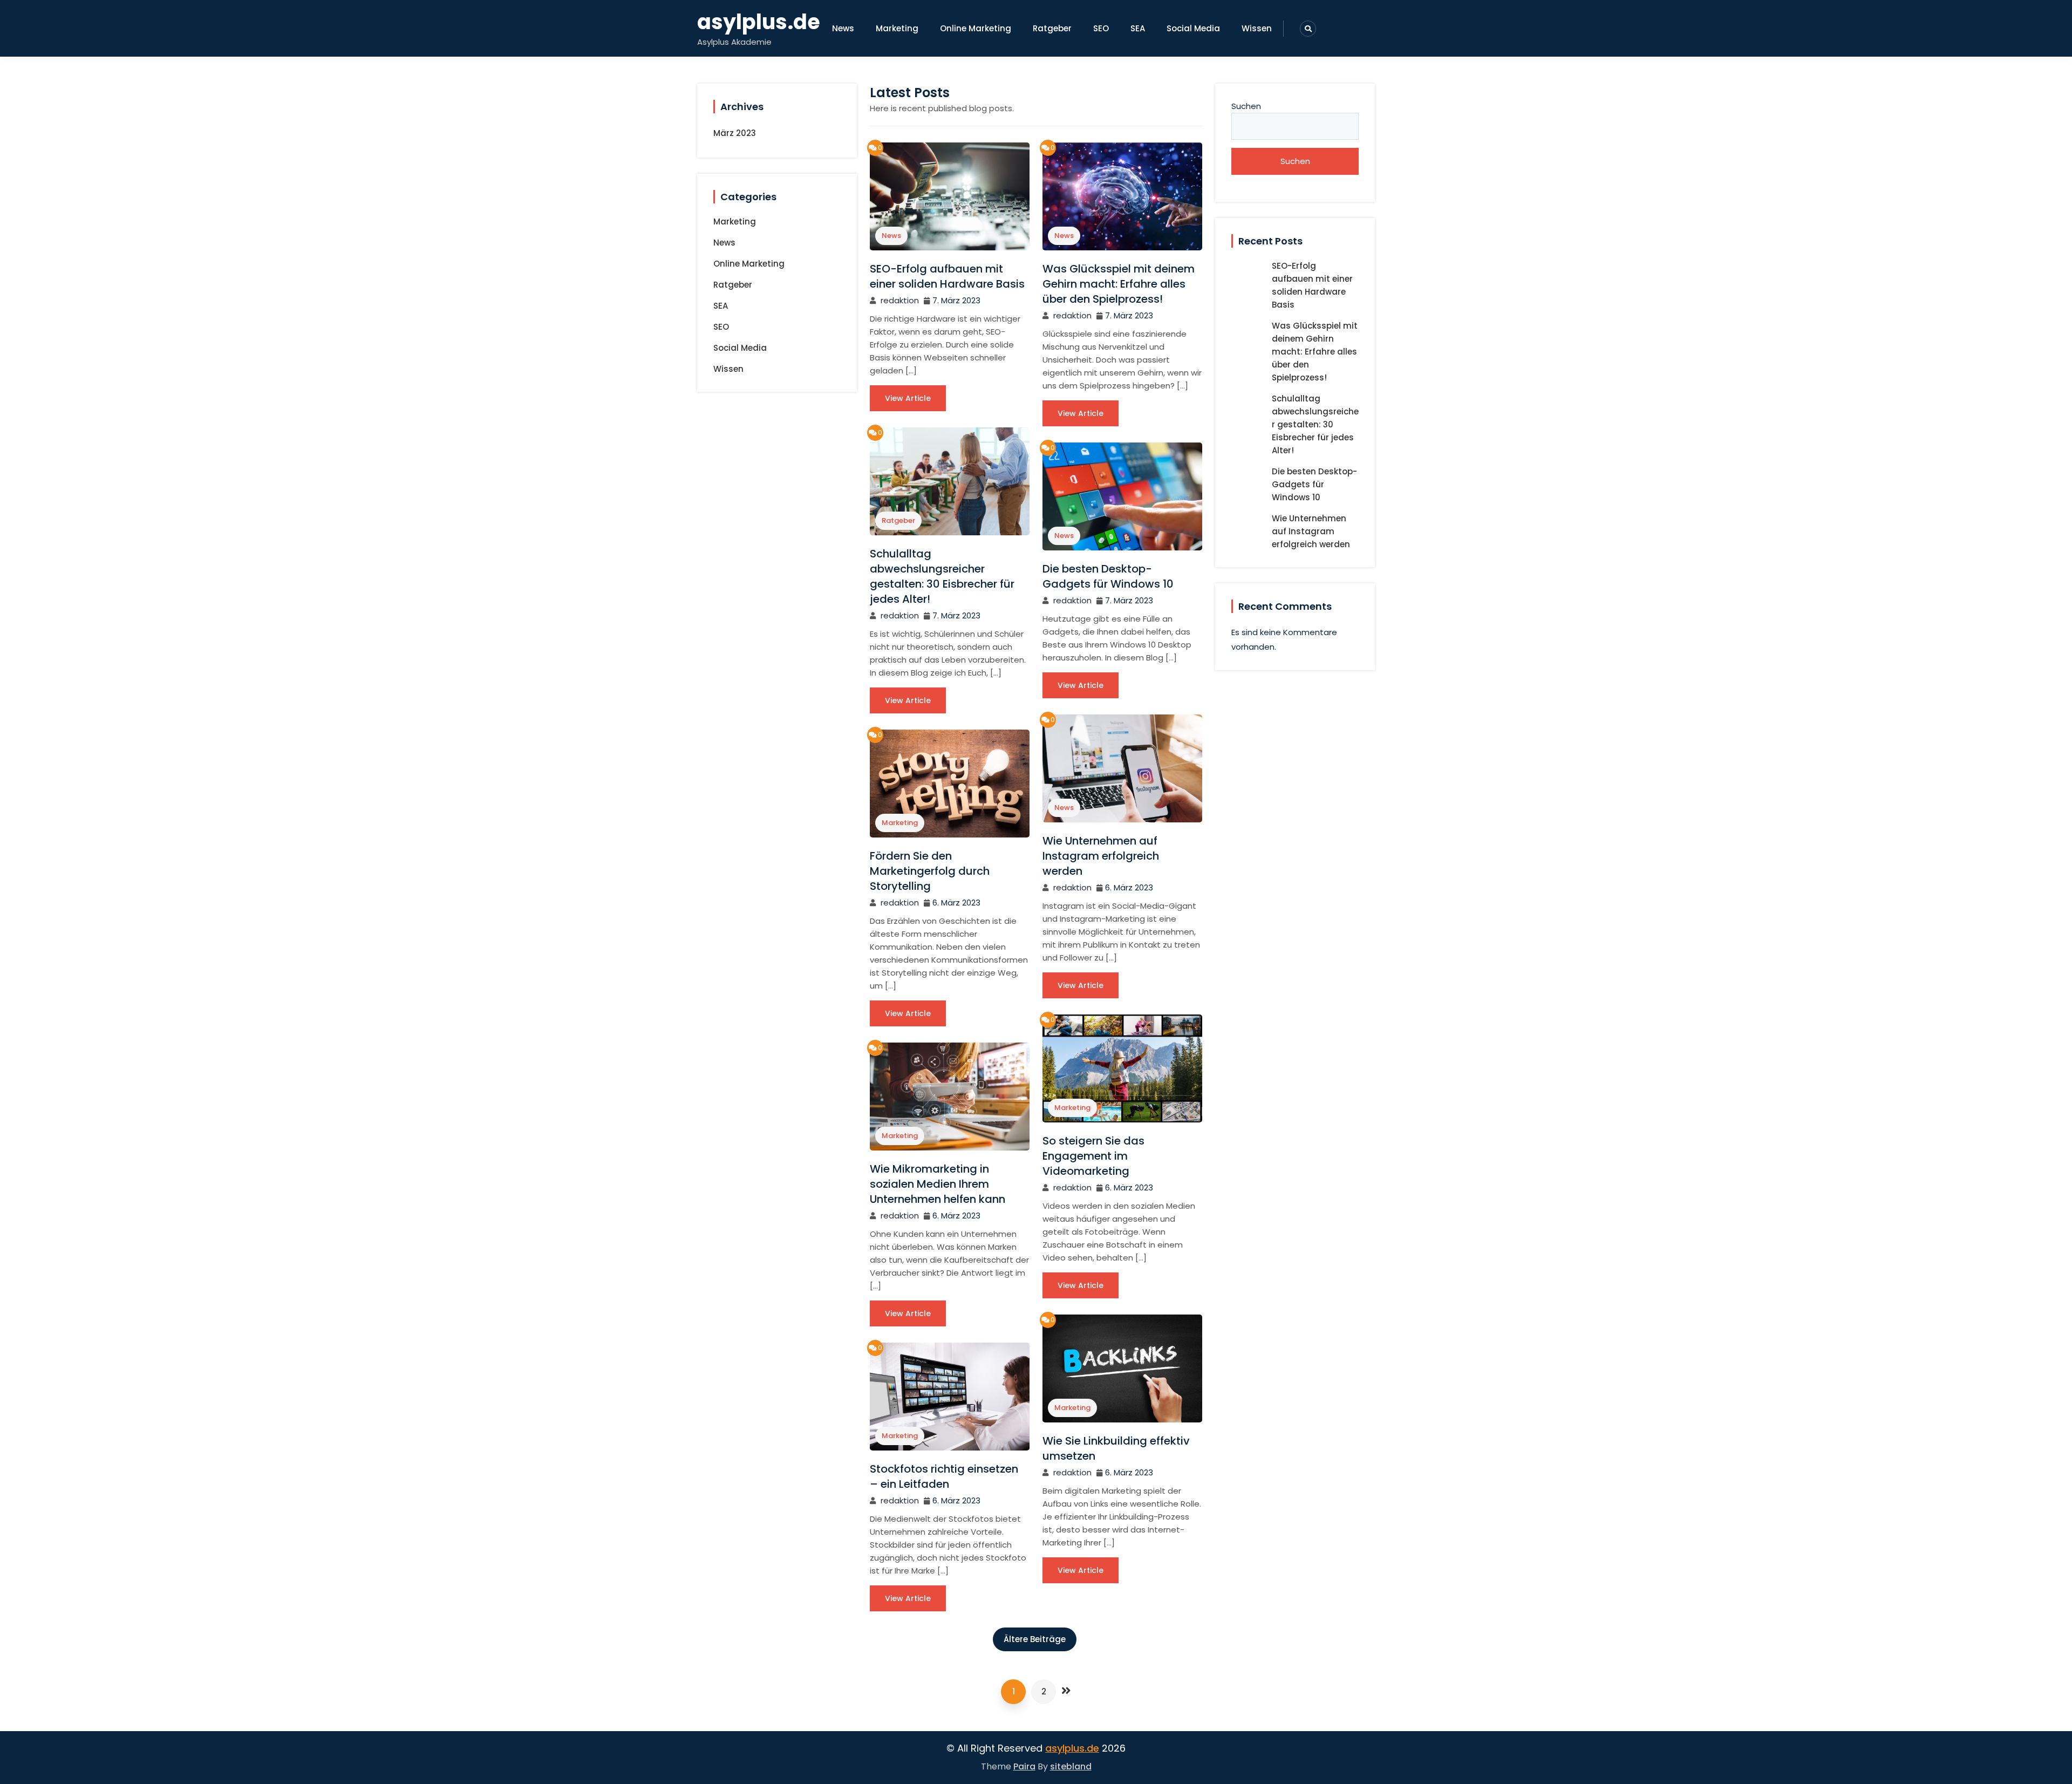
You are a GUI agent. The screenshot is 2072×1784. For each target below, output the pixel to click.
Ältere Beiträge (1035, 1639)
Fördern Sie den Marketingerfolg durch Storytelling (930, 871)
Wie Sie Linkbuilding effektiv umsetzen (1116, 1448)
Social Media (1193, 28)
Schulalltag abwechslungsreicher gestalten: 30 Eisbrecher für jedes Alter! (942, 576)
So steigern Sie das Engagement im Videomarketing (1093, 1156)
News (843, 28)
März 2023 (735, 133)
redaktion (900, 300)
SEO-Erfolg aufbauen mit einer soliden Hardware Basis (947, 276)
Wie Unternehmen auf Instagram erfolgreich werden (1101, 856)
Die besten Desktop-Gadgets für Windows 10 (1108, 576)
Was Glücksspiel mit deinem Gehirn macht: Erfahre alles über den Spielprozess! (1119, 284)
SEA (1138, 28)
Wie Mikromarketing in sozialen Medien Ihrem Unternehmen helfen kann (938, 1184)
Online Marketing (976, 28)
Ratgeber (1052, 28)
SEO (1101, 28)
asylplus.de (759, 22)
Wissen (1257, 28)
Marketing (897, 28)
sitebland (1071, 1766)
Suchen (1246, 106)
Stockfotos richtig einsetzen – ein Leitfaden (944, 1476)
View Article (908, 398)
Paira (1024, 1766)
